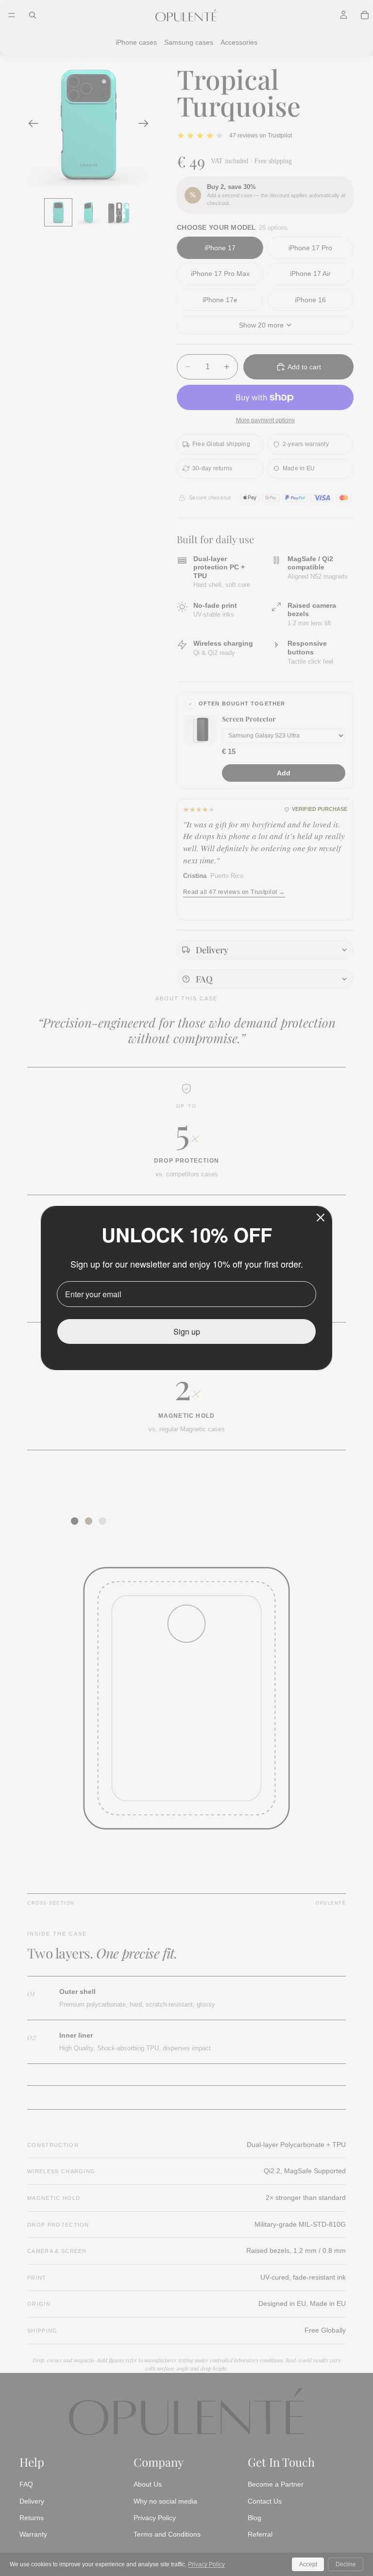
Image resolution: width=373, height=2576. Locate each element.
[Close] (321, 1218)
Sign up (187, 1331)
